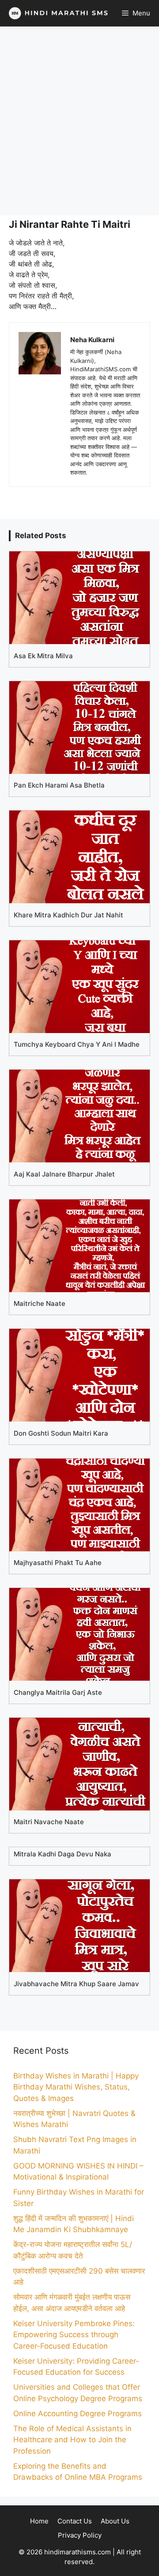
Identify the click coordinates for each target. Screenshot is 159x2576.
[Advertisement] (79, 121)
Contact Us (75, 2521)
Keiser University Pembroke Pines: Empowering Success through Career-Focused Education (74, 2335)
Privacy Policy (80, 2535)
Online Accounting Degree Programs (78, 2414)
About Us (115, 2521)
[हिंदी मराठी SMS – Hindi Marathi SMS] (56, 13)
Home (39, 2521)
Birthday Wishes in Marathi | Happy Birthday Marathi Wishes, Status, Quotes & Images (76, 2087)
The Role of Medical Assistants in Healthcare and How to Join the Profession (72, 2440)
